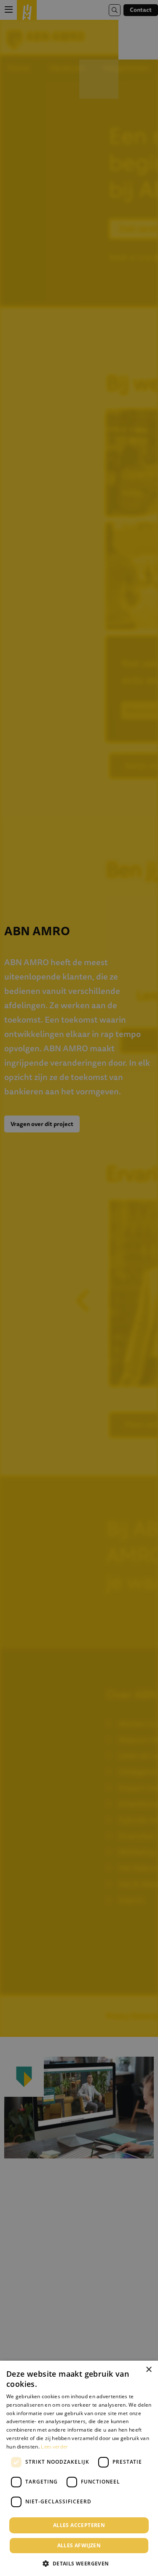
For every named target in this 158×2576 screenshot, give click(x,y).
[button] (79, 2563)
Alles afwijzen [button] (79, 2545)
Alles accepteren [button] (79, 2525)
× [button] (149, 2370)
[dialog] (79, 2468)
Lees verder (54, 2447)
